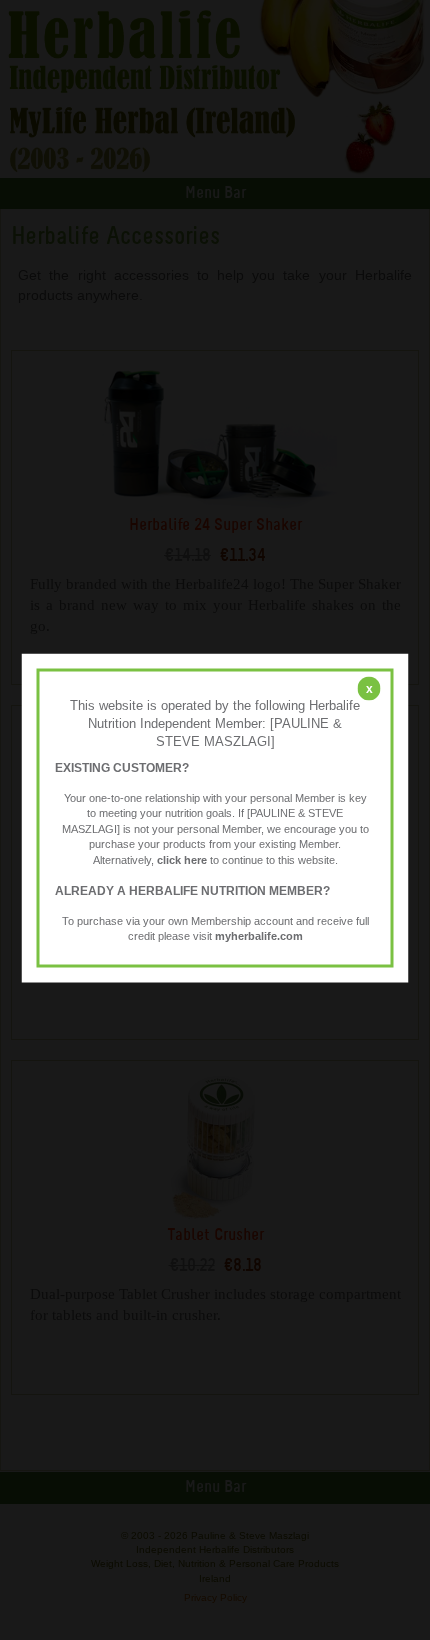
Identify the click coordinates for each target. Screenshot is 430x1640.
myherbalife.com (259, 936)
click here (182, 859)
